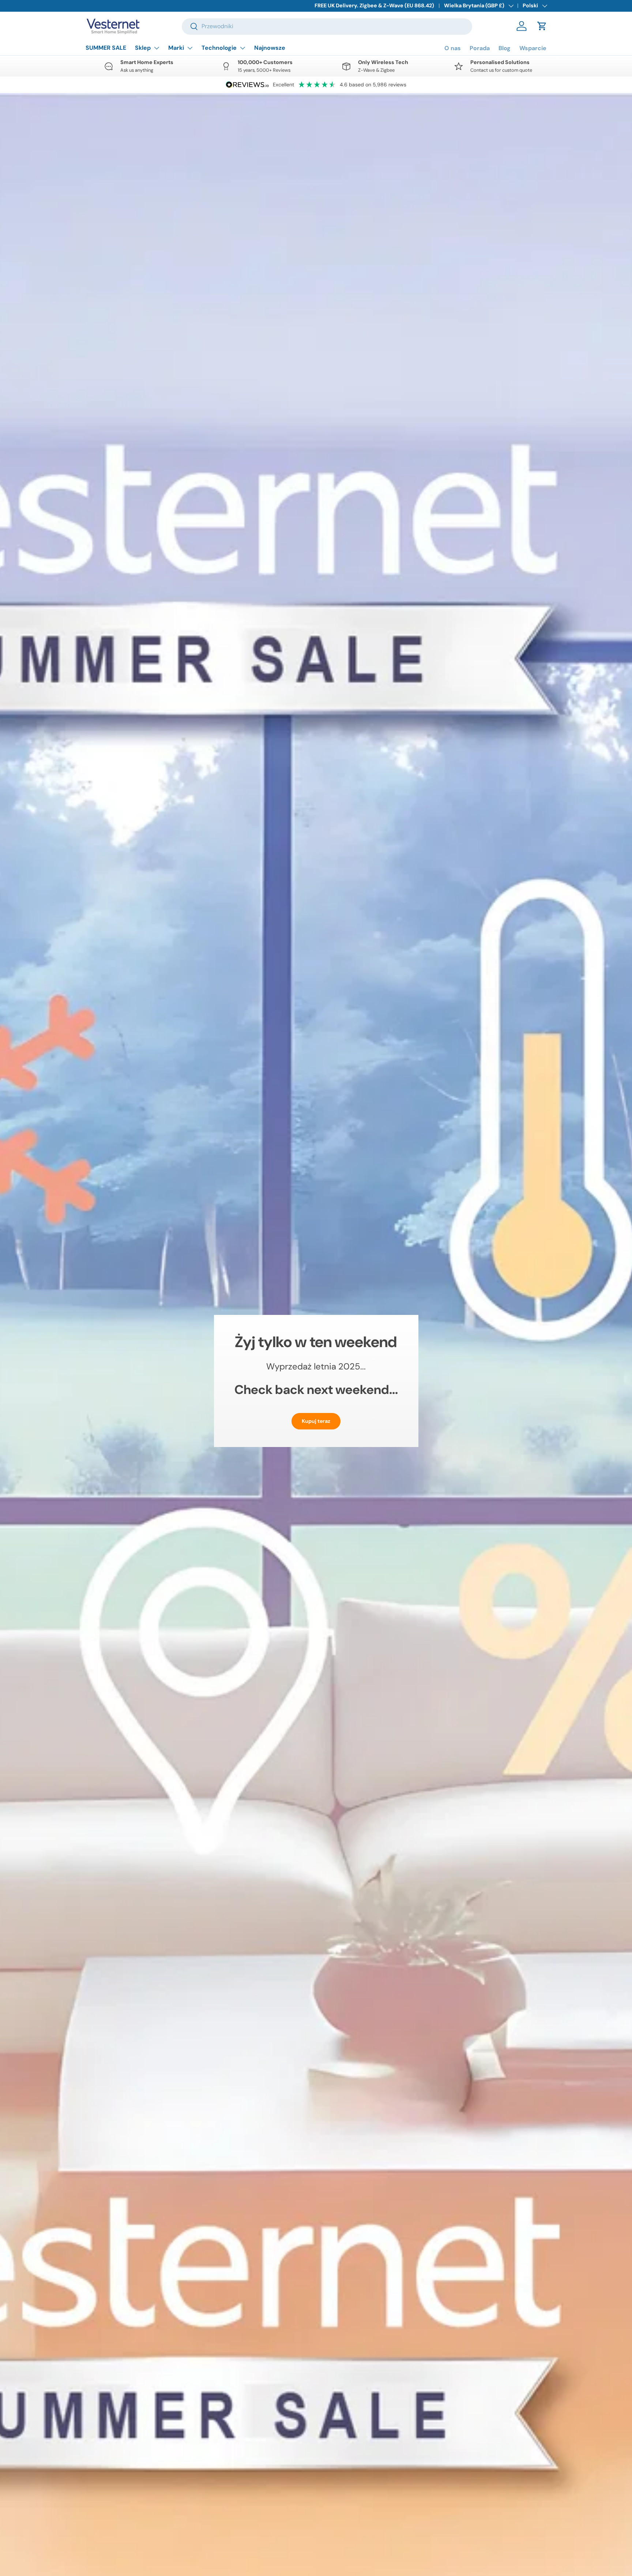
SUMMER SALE (106, 48)
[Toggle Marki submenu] (190, 48)
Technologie (219, 48)
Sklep (143, 48)
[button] (542, 26)
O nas (453, 48)
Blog (505, 48)
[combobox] (327, 26)
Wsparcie (533, 48)
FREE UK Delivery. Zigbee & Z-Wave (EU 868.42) (374, 5)
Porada (480, 48)
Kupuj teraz (316, 1421)
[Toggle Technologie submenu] (242, 48)
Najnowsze (270, 48)
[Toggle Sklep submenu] (157, 48)
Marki (176, 48)
